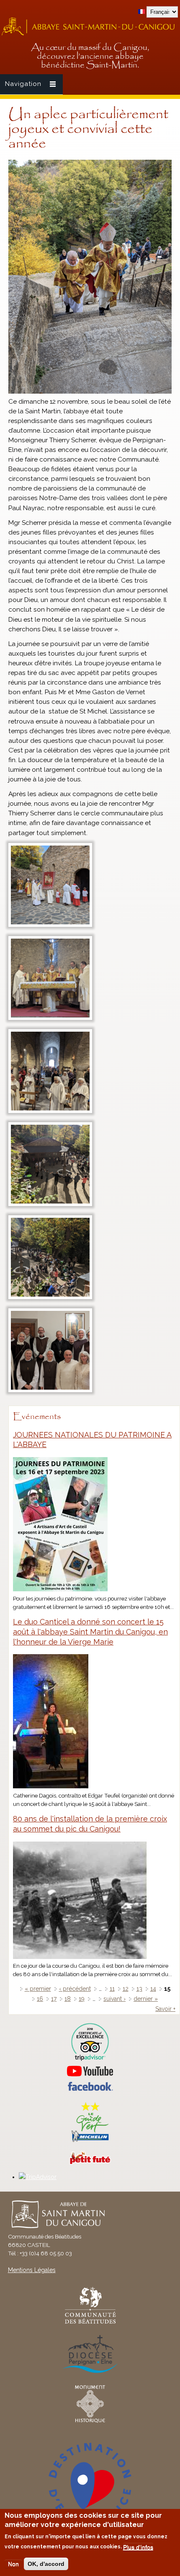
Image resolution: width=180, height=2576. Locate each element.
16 (40, 1999)
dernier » (146, 1999)
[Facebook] (90, 2089)
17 (54, 1999)
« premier (38, 1989)
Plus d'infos (138, 2547)
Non (13, 2564)
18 (68, 1999)
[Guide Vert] (90, 2141)
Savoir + (165, 2009)
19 (82, 1999)
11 (112, 1989)
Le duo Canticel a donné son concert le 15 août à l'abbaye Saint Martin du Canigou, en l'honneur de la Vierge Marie (90, 1632)
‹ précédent (75, 1989)
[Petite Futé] (90, 2163)
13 (139, 1989)
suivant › (114, 1999)
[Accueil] (90, 34)
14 (153, 1989)
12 (126, 1989)
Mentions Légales (32, 2270)
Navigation (23, 84)
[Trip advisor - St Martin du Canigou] (90, 2042)
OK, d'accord (46, 2564)
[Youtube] (90, 2071)
